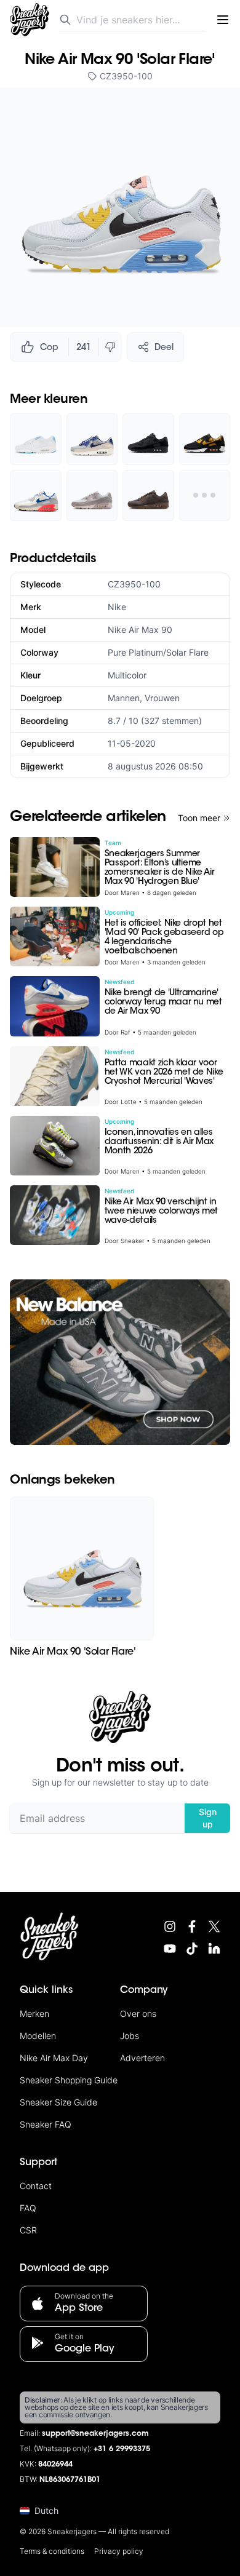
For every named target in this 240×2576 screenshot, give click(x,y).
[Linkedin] (214, 1949)
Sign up (208, 1818)
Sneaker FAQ (46, 2124)
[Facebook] (192, 1926)
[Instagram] (170, 1926)
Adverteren (142, 2058)
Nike (117, 607)
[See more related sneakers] (205, 496)
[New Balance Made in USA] (120, 1362)
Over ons (138, 2013)
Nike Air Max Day (54, 2058)
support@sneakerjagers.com (95, 2434)
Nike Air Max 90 (140, 630)
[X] (214, 1926)
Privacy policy (119, 2551)
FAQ (28, 2208)
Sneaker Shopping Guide (69, 2080)
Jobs (130, 2036)
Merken (34, 2013)
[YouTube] (170, 1949)
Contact (36, 2186)
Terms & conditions (52, 2551)
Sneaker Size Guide (58, 2102)
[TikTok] (192, 1949)
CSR (28, 2230)
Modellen (38, 2036)
